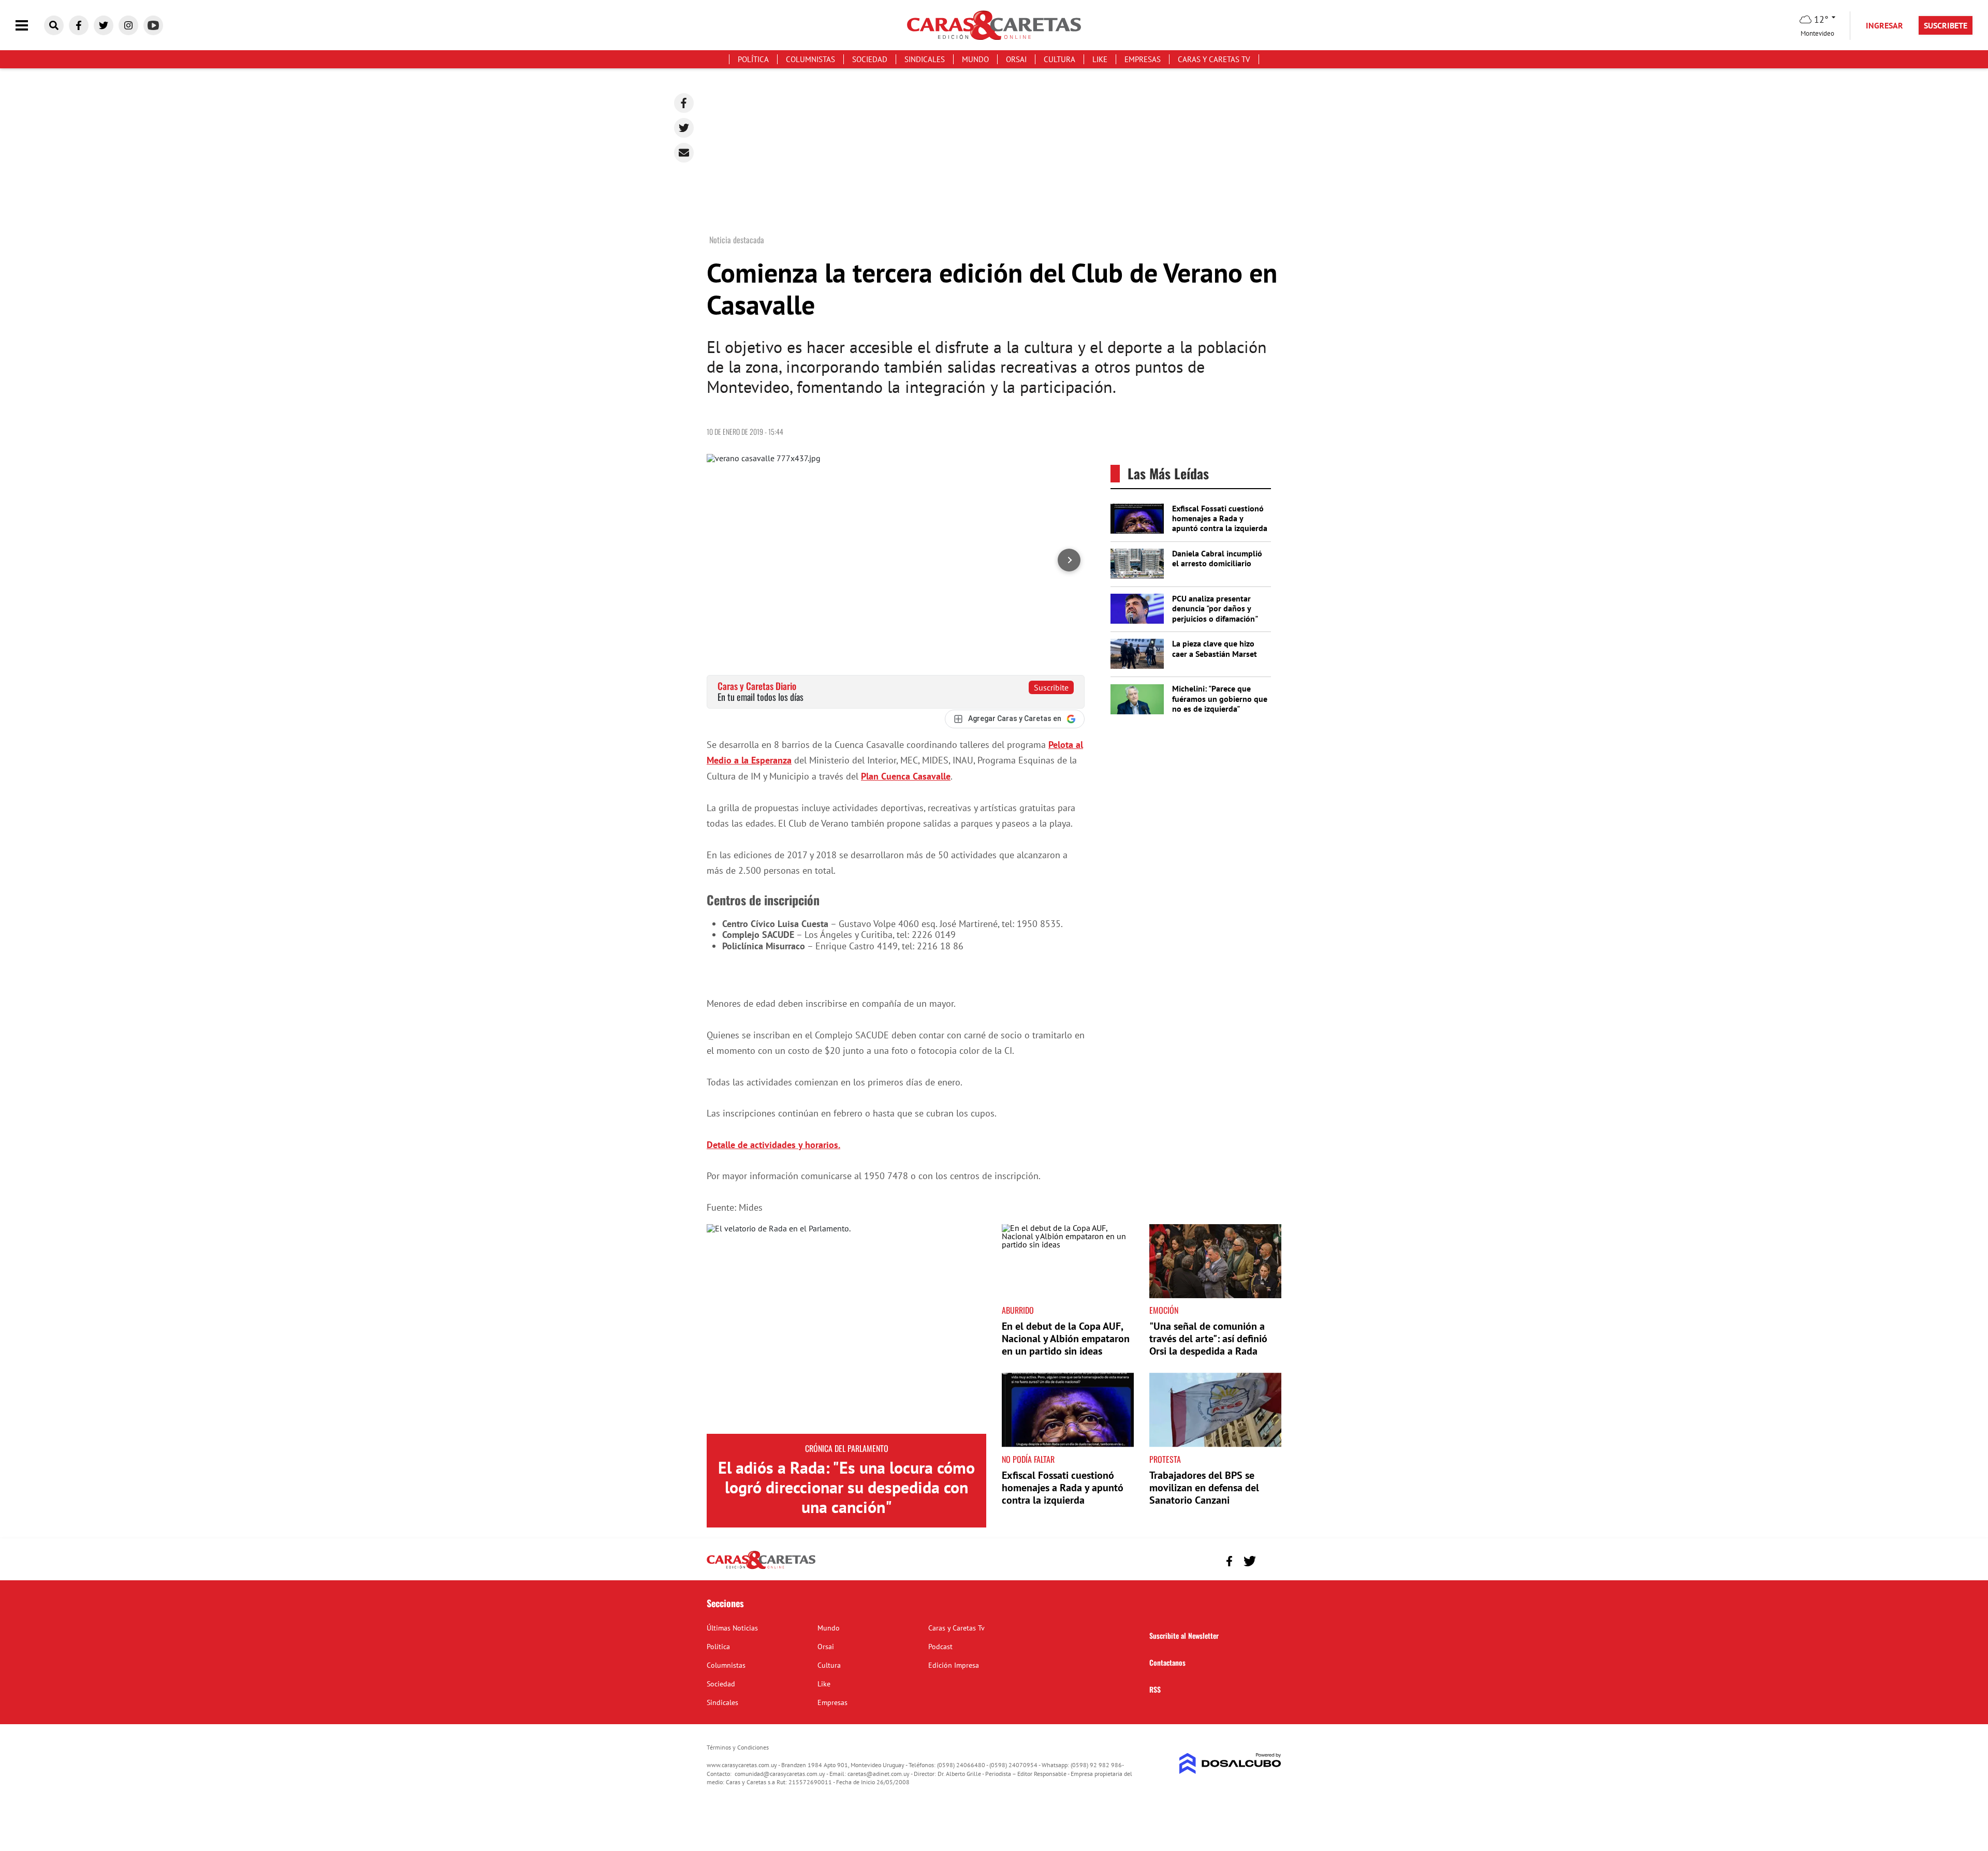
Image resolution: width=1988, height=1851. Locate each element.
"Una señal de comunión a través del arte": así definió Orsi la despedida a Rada (1208, 1339)
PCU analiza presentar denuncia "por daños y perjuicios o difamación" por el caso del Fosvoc (1215, 613)
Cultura (1059, 59)
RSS (1155, 1689)
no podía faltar (1028, 1459)
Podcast (940, 1647)
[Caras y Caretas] (761, 1568)
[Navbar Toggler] (30, 26)
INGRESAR (1884, 25)
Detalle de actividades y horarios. (773, 1145)
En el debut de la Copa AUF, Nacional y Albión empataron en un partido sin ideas (1066, 1339)
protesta (1165, 1459)
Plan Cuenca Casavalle (906, 776)
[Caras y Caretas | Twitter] (104, 25)
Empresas (1143, 59)
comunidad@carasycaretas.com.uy (780, 1774)
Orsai (1016, 59)
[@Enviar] (684, 153)
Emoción (1164, 1310)
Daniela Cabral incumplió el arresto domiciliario (1217, 558)
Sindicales (925, 59)
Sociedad (870, 59)
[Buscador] (54, 25)
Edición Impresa (954, 1665)
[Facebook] (684, 103)
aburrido (1018, 1310)
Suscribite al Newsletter (1184, 1635)
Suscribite (1051, 687)
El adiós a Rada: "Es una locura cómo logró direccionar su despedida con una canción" (846, 1487)
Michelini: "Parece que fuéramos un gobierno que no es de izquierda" (1220, 698)
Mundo (975, 59)
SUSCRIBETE (1946, 25)
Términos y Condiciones (738, 1747)
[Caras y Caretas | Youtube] (153, 25)
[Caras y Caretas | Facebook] (79, 25)
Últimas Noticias (732, 1628)
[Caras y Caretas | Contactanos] (1270, 1560)
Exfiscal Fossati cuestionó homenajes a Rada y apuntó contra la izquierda (1220, 518)
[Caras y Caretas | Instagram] (128, 25)
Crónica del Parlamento (847, 1448)
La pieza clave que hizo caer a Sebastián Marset (1215, 648)
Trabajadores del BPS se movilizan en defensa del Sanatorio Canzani (1204, 1488)
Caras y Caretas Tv (1214, 59)
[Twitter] (684, 128)
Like (1100, 59)
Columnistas (810, 59)
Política (753, 59)
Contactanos (1167, 1662)
